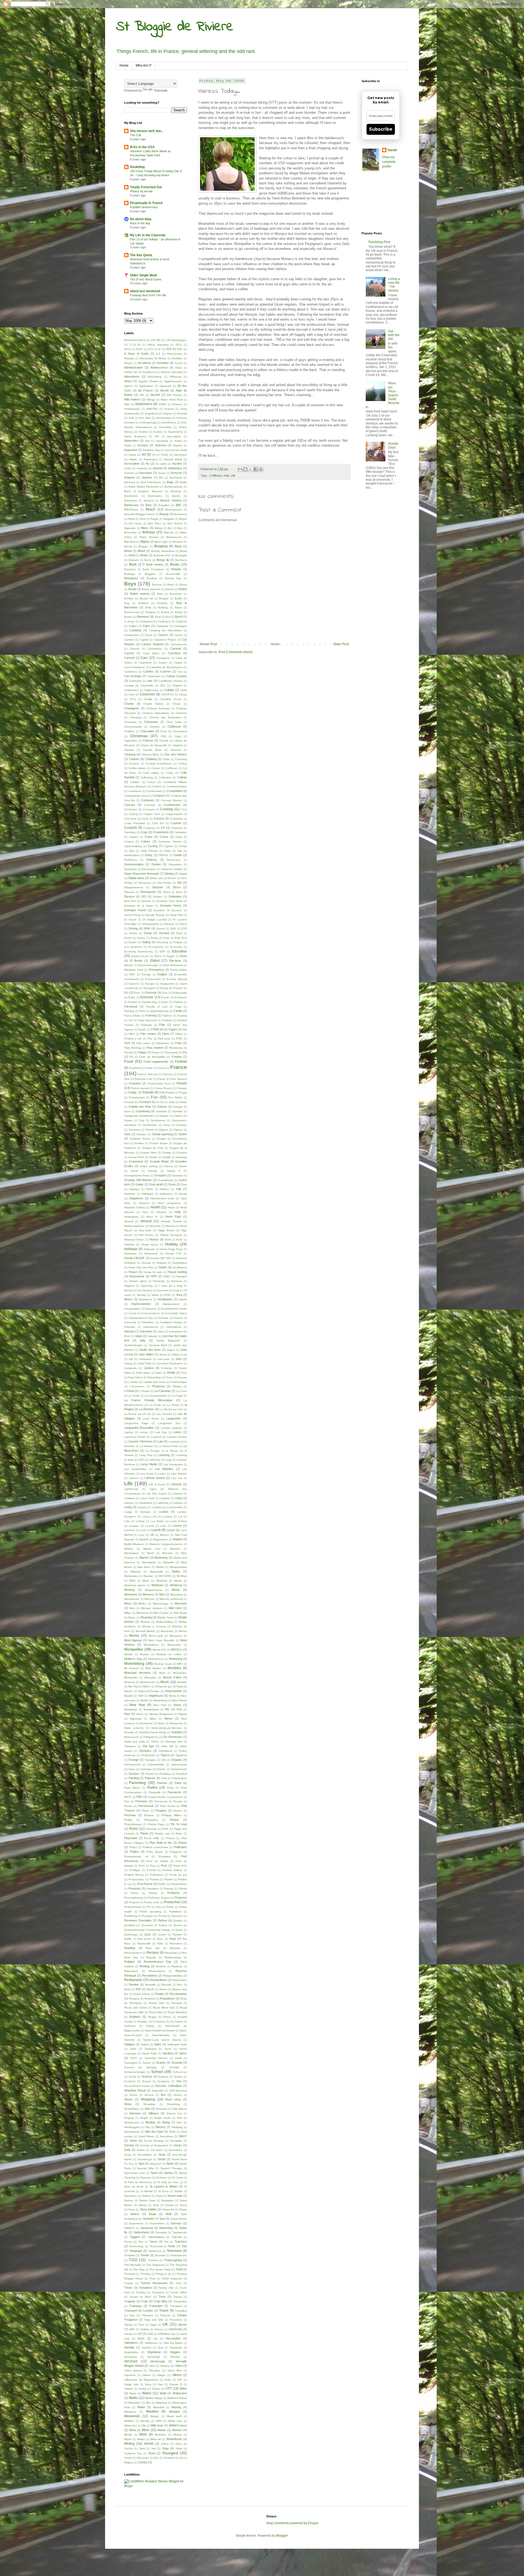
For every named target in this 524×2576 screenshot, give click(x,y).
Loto (127, 1521)
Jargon (171, 1350)
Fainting (129, 1011)
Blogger (143, 546)
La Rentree (147, 1409)
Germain (182, 1125)
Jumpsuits (130, 1368)
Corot (145, 819)
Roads (160, 1994)
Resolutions (150, 1976)
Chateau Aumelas (158, 708)
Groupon (160, 1175)
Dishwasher (148, 892)
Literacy (129, 1503)
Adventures (132, 376)
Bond (148, 560)
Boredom (130, 569)
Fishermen (163, 1043)
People (178, 1801)
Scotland (130, 2081)
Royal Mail (156, 2012)
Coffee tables (137, 768)
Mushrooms (148, 1682)
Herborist (155, 1226)
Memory (148, 1594)
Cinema (148, 740)
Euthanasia (180, 993)
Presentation (179, 1884)
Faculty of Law (157, 1007)
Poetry (183, 1843)
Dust (179, 933)
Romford (150, 1999)
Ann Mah (145, 418)
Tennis (145, 2255)
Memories (131, 1594)
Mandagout (131, 1553)
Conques (149, 809)
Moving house (163, 1664)
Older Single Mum (144, 275)
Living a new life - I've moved (394, 285)
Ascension (180, 455)
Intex (161, 1332)
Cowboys (149, 828)
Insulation (148, 1322)
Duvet (154, 938)
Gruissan (177, 1175)
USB (150, 2334)
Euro (137, 993)
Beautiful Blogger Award (139, 514)
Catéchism (154, 676)
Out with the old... (394, 335)
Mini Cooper (161, 1613)
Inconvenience (151, 1313)
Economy (176, 947)
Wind (132, 2430)
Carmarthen (155, 649)
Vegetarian (154, 2352)
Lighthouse (131, 1489)
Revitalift (150, 1985)
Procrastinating (134, 1898)
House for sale (153, 1272)
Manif (150, 1553)
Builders (143, 603)
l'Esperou (158, 1386)
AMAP (163, 404)
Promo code (151, 1902)
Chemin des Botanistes (165, 717)
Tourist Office (178, 2292)
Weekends (132, 2416)
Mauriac (148, 1576)
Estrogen (149, 988)
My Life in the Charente (148, 235)
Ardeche (161, 445)
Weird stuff (174, 2416)
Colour (151, 782)
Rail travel (144, 1939)
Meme (176, 1590)
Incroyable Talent (176, 1313)
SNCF (183, 2136)
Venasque (131, 2357)
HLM (168, 1240)
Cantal (178, 635)
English (162, 974)
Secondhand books (137, 2086)
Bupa (178, 607)
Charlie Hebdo (153, 704)
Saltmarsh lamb (177, 2044)
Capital (144, 640)
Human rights (138, 1281)
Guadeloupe (166, 1180)
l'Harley (177, 1386)
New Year (137, 1705)
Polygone (176, 1852)
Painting (134, 1778)
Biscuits (169, 532)
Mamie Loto (152, 1549)
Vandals (129, 2347)
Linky (179, 1498)
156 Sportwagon (176, 340)
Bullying (163, 607)
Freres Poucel (163, 1088)
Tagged (135, 2237)
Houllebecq (180, 1267)
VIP (180, 2380)
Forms (149, 1068)
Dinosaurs (145, 883)
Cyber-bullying (133, 846)
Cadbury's (164, 621)
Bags (170, 482)
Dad (132, 851)
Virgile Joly (131, 2384)
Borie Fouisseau (154, 569)
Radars (177, 1934)
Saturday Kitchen (156, 2058)
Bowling (152, 578)
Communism (154, 791)
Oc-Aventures (173, 1737)
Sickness (161, 2109)
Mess (128, 1603)
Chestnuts (151, 722)
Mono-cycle (156, 1636)
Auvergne (146, 473)
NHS (179, 1709)
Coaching (181, 759)
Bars (149, 505)
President (153, 1889)
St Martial (147, 2191)
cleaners (176, 750)
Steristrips (167, 2200)
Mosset (145, 1654)
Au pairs (161, 464)
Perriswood (146, 1806)
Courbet (176, 823)
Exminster (181, 997)
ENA (132, 974)
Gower (153, 1157)
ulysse (183, 2324)
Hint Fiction (146, 1235)
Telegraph (136, 2251)
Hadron (165, 1189)
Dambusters (132, 855)
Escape (150, 984)
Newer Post (208, 644)
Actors (179, 363)
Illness (128, 1299)
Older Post (341, 644)
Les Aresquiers (173, 1464)
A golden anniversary (144, 207)
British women (140, 594)
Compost (159, 796)
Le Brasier (147, 1446)
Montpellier (134, 1649)
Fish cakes (143, 1043)
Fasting (182, 1016)
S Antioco (159, 2021)
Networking (160, 1700)
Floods (128, 1052)
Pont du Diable (157, 1861)
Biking (159, 528)
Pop (153, 1866)
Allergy (151, 400)
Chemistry (130, 722)
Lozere (177, 1526)
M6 (152, 1535)
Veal (160, 2348)
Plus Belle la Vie (161, 1843)
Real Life (153, 1948)
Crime (149, 837)
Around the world (176, 450)
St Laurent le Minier (164, 2186)
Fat (131, 1020)
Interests (130, 1327)
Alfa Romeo (175, 395)
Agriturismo (146, 386)
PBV (139, 1797)
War (148, 2403)
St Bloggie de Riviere (175, 27)
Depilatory (130, 869)
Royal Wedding (177, 2012)
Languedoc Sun (169, 1423)
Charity (129, 704)
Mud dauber (154, 1668)
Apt (147, 441)
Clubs (166, 759)
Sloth (172, 2132)
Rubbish (135, 2017)
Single (144, 2118)
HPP (154, 1276)
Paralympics (179, 1778)
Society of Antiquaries (154, 2145)
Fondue (177, 1057)
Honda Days (393, 446)
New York (160, 1705)
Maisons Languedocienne (166, 1544)
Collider (135, 782)
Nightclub (136, 1719)
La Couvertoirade (156, 1396)
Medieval (176, 1585)
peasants (177, 1797)
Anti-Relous (169, 422)
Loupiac (134, 1526)
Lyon (142, 1535)
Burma (165, 612)
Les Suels (147, 1474)
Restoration (180, 1980)
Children (129, 731)
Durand (164, 933)
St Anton (162, 2178)
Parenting (137, 1783)
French (182, 1083)
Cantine (129, 640)
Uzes (141, 2338)
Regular (151, 1957)
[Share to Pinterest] (261, 469)
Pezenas (130, 1815)
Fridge (133, 1092)
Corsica (159, 818)
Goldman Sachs (140, 1139)
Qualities (130, 1925)
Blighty (145, 542)
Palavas (150, 1778)
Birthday (149, 532)
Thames (153, 2260)
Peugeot (161, 1810)
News (177, 1705)
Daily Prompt (149, 851)
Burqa (179, 612)
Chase (177, 704)
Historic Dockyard (171, 1235)
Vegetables (131, 2352)
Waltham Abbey (177, 2398)
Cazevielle (147, 685)
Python (162, 1920)
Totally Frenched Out (146, 187)
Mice (132, 1608)
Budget (164, 598)
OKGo (155, 1742)
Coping (133, 814)
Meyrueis (181, 1603)
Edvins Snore (140, 956)
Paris (178, 1783)
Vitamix (129, 2389)
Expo (165, 1002)
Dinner (172, 878)
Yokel (179, 2448)
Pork (164, 1866)
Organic (177, 1760)
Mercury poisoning (171, 1599)
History (154, 1239)
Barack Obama (171, 500)
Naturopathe (174, 1691)
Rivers (163, 1989)
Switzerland (141, 2232)
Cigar (178, 736)
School (157, 2072)
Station (146, 2196)
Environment (153, 979)
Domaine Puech (135, 910)
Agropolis (165, 386)
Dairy (167, 851)
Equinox (134, 984)
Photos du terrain (141, 191)
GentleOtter (150, 1125)
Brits (160, 594)
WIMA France (178, 2425)
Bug (127, 603)
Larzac (144, 1432)
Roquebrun (167, 1998)
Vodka (143, 2389)
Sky (148, 2127)
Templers (130, 2255)
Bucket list (146, 598)
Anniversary (164, 418)
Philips (128, 1820)
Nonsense (146, 1723)
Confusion (131, 809)
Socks (178, 2145)
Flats (178, 1043)
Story (132, 2209)
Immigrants (165, 1299)
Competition (175, 791)
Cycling (153, 846)
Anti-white (165, 427)
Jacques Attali (158, 1345)
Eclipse (178, 942)
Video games (133, 2370)
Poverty (154, 1879)
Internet (129, 1331)
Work (143, 2434)
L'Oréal (129, 1391)
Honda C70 (173, 1253)
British (183, 589)
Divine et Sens (173, 892)
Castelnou (131, 672)
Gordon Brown (159, 1143)
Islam (139, 1336)
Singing (129, 2118)
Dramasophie (151, 924)
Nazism (129, 1696)
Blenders (130, 542)
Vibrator (165, 2366)
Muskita (182, 1682)
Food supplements (156, 1062)
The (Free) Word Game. (146, 279)
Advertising (155, 377)
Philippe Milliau (172, 1815)
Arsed (132, 455)
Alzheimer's (144, 404)
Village (161, 2375)
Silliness (154, 2113)
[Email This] (240, 469)
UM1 (132, 2329)
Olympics (145, 1751)
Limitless (129, 1498)
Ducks (133, 933)
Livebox (178, 1503)
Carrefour (174, 653)
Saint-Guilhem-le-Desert (160, 2030)
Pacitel (150, 1774)
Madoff (144, 1539)
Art (144, 455)
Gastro (128, 1120)
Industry (163, 1318)
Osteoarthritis (156, 1764)
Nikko (153, 1719)
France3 (168, 1074)
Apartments (175, 432)
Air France (145, 390)
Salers (145, 2044)
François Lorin (144, 1079)
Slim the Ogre (154, 2132)
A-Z (158, 354)
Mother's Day (133, 1659)
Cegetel (177, 685)
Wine (145, 2430)
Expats (133, 1002)
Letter (162, 1474)
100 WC (156, 340)
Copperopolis (174, 814)
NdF (141, 1696)
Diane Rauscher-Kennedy (142, 874)
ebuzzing (162, 942)
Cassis (178, 663)
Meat (146, 1581)
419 (169, 349)
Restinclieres (158, 1980)
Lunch (156, 1530)
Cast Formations (134, 667)
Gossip (166, 1153)
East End (181, 938)
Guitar (139, 1184)
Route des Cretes (136, 2008)
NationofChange (149, 1691)
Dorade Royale (155, 915)
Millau (128, 1613)
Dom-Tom (130, 901)
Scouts (147, 2081)
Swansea (147, 2228)
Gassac (164, 1116)
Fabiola (178, 1002)
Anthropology (148, 422)
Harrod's (144, 1203)
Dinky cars (156, 878)
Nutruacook (131, 1737)
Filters (179, 1034)
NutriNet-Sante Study (153, 1732)
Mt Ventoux (132, 1668)
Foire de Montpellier (152, 1057)
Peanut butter (157, 1797)
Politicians (180, 1847)
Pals (164, 1778)
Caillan (133, 626)
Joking (128, 1363)
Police (133, 1847)
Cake (146, 626)
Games (162, 1107)
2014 (127, 349)
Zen (156, 2458)
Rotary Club (157, 2003)
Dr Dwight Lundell (155, 920)
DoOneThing (132, 915)
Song (128, 2155)
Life (233, 476)
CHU (163, 736)
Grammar (181, 1157)
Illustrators (145, 1299)
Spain (170, 2163)
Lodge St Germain (137, 1512)
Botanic (176, 569)
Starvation (131, 2196)
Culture (146, 841)
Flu (185, 1052)
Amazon (177, 404)
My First (133, 1686)
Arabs (128, 445)
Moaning (146, 1617)
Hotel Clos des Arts (141, 1267)
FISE (179, 1039)
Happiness (136, 1198)
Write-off (156, 2439)
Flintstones (176, 1048)
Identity (141, 1295)
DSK (173, 929)
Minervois (142, 1613)
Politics (135, 1852)
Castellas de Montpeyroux (166, 667)
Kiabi (159, 1373)
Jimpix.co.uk (179, 1354)
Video (179, 2366)
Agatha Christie (148, 381)
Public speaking (150, 1912)
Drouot (161, 929)
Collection (165, 777)
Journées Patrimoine (170, 1363)
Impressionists (141, 1304)
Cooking (166, 809)
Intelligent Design (171, 1322)
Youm (152, 2453)
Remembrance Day (158, 1962)
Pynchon (177, 1916)
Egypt (171, 956)
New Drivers (180, 1700)
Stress (183, 2209)
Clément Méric (150, 754)
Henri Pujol (173, 1217)
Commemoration (177, 786)
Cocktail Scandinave (159, 763)
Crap (144, 832)
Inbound (151, 1309)
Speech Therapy (171, 2168)
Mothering (175, 1659)
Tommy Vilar (166, 2288)
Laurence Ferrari (135, 1437)
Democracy (174, 860)
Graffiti (166, 1157)
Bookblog (137, 167)
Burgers (151, 612)
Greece (168, 1166)
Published (175, 1912)
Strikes (135, 2214)
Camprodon (132, 635)
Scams (161, 2063)
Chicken (155, 727)
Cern (132, 694)
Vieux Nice (175, 2370)
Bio (170, 528)
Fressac (182, 1088)
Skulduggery (132, 2127)
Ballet (183, 482)
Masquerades (178, 1567)
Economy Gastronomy (139, 951)
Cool (184, 809)
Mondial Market (145, 1631)
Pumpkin (148, 1916)
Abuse (128, 363)
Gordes (139, 1143)
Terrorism (160, 2255)
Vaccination (173, 2338)
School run (180, 2072)
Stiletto (143, 2205)
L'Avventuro (137, 1386)
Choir (163, 731)
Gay (142, 1120)
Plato (179, 1834)
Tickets (129, 2283)
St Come (177, 2178)
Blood (141, 551)
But (168, 617)
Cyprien (169, 846)
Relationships (173, 1957)
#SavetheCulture (135, 340)
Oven (132, 1769)
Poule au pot (178, 1875)
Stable (178, 2191)
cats (150, 681)
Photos (174, 1820)
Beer (143, 519)
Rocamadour (178, 1994)
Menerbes (177, 1595)
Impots (183, 1299)
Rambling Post (379, 242)
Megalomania (153, 1590)
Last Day (161, 1432)
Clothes (134, 759)
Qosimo (178, 1921)
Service (149, 2095)
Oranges (150, 1760)
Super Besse (179, 2219)
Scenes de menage (140, 2067)
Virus (148, 2384)
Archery (143, 445)
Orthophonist (132, 1764)
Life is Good (157, 1484)
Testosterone (179, 2255)
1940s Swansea (158, 345)
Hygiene (129, 1286)
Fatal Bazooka (147, 1020)
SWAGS (129, 2228)
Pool (142, 1866)
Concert (129, 805)
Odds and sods (135, 1742)
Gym (184, 1184)
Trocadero (176, 2320)
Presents (135, 1888)
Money (134, 1636)
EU (126, 993)
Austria (157, 468)
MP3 (180, 1664)
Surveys (176, 2223)
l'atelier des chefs (154, 1382)
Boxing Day (173, 578)
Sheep (178, 2095)
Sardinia (168, 2053)
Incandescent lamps (174, 1309)
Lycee (171, 1530)
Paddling (165, 1774)
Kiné (184, 1373)
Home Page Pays (171, 1249)
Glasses (141, 1134)
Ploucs (170, 1838)
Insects (178, 1318)
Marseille (168, 1562)
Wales (147, 2393)
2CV (150, 349)
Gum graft (156, 1184)
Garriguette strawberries (139, 1116)
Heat (145, 1212)
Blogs (178, 546)
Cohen (156, 768)
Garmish (177, 1111)
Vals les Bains (173, 2343)
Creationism (161, 832)
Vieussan (155, 2370)
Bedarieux (181, 514)
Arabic (178, 441)
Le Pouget (153, 1451)
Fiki (185, 1029)
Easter (133, 942)
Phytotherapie (133, 1824)
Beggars (169, 519)
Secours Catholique (169, 2086)
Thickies (145, 2274)
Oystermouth (179, 1769)
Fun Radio (175, 1097)
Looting (167, 1516)
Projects (134, 1902)
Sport (154, 2173)
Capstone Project (165, 640)
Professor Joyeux (159, 1898)
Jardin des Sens (150, 1350)
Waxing (176, 2407)
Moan (132, 1617)
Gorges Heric (148, 1153)
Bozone (157, 585)
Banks (176, 496)
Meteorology (161, 1604)
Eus (165, 993)
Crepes (134, 837)
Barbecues (131, 505)
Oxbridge (146, 1769)
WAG (183, 2389)
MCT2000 (165, 1576)
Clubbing (151, 759)
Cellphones (151, 690)
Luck (143, 1530)
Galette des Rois (140, 1107)
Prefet (162, 1884)
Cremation (181, 832)
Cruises (129, 842)
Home (124, 65)
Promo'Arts (172, 1902)
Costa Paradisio (135, 823)
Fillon (132, 1034)
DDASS (163, 855)
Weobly (145, 2421)
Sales (158, 2044)
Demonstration (134, 864)
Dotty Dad (176, 915)
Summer (149, 2219)
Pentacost (161, 1801)
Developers (149, 869)
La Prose (173, 1405)
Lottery (140, 1521)
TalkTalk (177, 2237)
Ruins (167, 2017)
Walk (163, 2393)
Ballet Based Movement (144, 487)
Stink (156, 2205)
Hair (226, 476)
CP (163, 828)
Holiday (172, 1244)
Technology (136, 2246)
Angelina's (151, 413)
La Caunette (163, 1391)
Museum (129, 1682)
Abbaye (129, 358)
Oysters (134, 1774)
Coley (170, 773)
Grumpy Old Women (138, 1180)
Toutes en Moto (140, 2297)
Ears (166, 938)
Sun (162, 2219)
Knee (169, 1377)
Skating (150, 2122)
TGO (133, 2260)
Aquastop (162, 441)
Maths (176, 1571)
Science (147, 2076)
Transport (176, 2306)
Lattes (177, 1432)
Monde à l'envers (154, 1626)
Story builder (148, 2209)
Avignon (129, 477)
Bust (158, 617)
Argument (131, 450)
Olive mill (167, 1746)
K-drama (167, 1368)
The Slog (139, 2269)
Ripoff (150, 1989)
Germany (134, 1130)
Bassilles (164, 505)
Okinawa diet (174, 1742)
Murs (162, 1673)
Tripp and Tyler (154, 2320)
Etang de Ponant (171, 988)
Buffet (178, 598)
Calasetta (162, 626)
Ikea (179, 1295)
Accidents (144, 363)
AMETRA (152, 409)
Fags (178, 1007)
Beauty (164, 514)
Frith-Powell (167, 1093)
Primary (169, 1889)
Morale (128, 1654)
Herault (129, 1221)
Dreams (169, 924)
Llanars (142, 1507)
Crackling (130, 832)
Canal (148, 635)
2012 (179, 345)
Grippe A (174, 1171)
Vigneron (130, 2375)
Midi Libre (175, 1608)
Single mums (162, 2118)
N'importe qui (163, 1686)
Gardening (143, 1111)
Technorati (156, 2246)
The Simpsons (155, 2265)
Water (141, 2407)
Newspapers (151, 1709)
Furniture (145, 1102)
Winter (162, 2430)
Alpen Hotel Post (172, 400)
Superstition (157, 2223)
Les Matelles (164, 1469)
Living (128, 1507)
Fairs (142, 1011)
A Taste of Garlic (136, 354)
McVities (182, 1576)
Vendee (175, 2357)
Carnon (129, 653)
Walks (133, 2398)
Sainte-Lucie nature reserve (162, 2040)
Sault (178, 2058)
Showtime (149, 2104)
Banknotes (131, 496)
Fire (150, 1039)
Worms (178, 2435)
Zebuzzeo (143, 2458)
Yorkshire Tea (133, 2453)
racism (162, 1934)
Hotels (163, 1267)
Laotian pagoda (172, 1428)
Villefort (177, 2375)
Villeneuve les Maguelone (141, 2380)
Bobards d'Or (162, 555)
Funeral (129, 1102)
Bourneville (173, 574)
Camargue (180, 626)
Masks (160, 1567)
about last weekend (145, 291)
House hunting (177, 1272)
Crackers (177, 828)
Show (128, 2104)
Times (128, 2288)
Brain (171, 585)
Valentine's (131, 2343)
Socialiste (176, 2141)
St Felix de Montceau (138, 2182)
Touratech (158, 2292)
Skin (179, 2122)
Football (181, 1062)
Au (148, 464)
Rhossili (166, 1985)
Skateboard (132, 2122)
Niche (140, 1714)
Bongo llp (163, 560)
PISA (165, 1829)
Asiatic (133, 459)
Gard (127, 1111)
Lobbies (157, 1507)
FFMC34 (157, 1029)
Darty (149, 855)
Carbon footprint (152, 644)
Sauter (147, 2063)
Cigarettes (131, 741)
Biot (180, 528)
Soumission (145, 2155)
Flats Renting (133, 1048)
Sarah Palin (149, 2053)
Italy (143, 1340)
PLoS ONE (152, 1838)
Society (129, 2145)
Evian (132, 997)
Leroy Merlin (149, 1464)
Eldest (155, 961)
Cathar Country (177, 676)
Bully (148, 607)
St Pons (163, 2191)
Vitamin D (176, 2384)
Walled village (154, 2398)
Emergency (156, 970)
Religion (129, 1962)
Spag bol (155, 2164)
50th (180, 349)
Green (183, 1166)
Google (161, 1139)
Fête (162, 1025)
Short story (173, 2099)
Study (153, 2214)
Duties (141, 938)
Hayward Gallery (135, 1207)
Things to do (163, 2274)
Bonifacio (181, 560)
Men (162, 1594)
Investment (176, 1332)
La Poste (155, 1405)
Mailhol (178, 1539)
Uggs (153, 2325)
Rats (160, 1943)
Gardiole (161, 1111)
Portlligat (135, 1870)
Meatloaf (162, 1581)
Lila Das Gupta (156, 1494)
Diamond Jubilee (172, 869)
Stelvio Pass (147, 2200)
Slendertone (132, 2132)
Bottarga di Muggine (140, 574)
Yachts (128, 2448)
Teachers (181, 2242)
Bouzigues (131, 578)
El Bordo (136, 961)
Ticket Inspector (172, 2278)
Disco (177, 887)
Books (175, 564)
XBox (179, 2444)
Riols (127, 1989)
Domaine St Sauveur (168, 910)
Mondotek (167, 1631)
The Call (135, 135)
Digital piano (136, 878)
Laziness (174, 1441)
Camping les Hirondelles (165, 630)
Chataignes (132, 708)
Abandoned (175, 354)
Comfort (156, 786)
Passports (174, 1792)
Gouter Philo (136, 1157)
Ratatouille (144, 1943)
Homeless (130, 1253)
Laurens (156, 1437)
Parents (162, 1783)
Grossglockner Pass (137, 1175)
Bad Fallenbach (151, 482)
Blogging (161, 546)
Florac (156, 1052)
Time (178, 2283)
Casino (163, 663)
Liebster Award (154, 1478)
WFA (159, 2421)
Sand (168, 2049)
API (157, 436)
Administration (133, 367)
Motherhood (156, 1659)
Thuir (152, 2278)
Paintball (181, 1774)
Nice (127, 1714)
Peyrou (178, 1811)
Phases (149, 1815)
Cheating (136, 717)
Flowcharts (171, 1052)
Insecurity (130, 1322)
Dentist (156, 864)
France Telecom (148, 1074)
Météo (142, 1604)
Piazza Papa (156, 1824)
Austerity (142, 468)
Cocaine (134, 763)
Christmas (139, 736)
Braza (183, 585)
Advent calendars (172, 372)
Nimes (169, 1719)
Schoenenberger (135, 2072)
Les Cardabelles (135, 1469)
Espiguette (167, 984)
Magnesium (161, 1539)
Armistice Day (151, 450)
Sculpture (163, 2081)
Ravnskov (176, 1943)
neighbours (156, 1696)
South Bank (179, 2159)
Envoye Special (177, 979)
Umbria (145, 2329)
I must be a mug (171, 1286)
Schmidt (174, 2067)
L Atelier (133, 1382)
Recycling (171, 1953)
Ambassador (132, 409)
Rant (173, 1939)
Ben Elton (155, 523)
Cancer (163, 635)
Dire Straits (164, 883)
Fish (127, 1043)
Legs (169, 1460)
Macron (165, 1535)
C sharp (129, 621)
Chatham (181, 713)
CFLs (133, 699)
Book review (155, 564)
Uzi (156, 2339)
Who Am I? (144, 65)
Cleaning (130, 754)
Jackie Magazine (168, 1341)
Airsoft (164, 390)
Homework (151, 1253)
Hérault (146, 1221)
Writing (129, 2444)
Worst (128, 2439)
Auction (177, 464)
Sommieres (175, 2150)
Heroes (170, 1226)
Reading (130, 1948)
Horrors (146, 1263)
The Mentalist (133, 2265)
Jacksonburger (133, 1345)
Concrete (150, 805)
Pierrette (151, 1829)
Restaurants (133, 1980)
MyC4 (147, 1686)
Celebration (131, 690)
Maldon (129, 1549)
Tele (184, 2246)
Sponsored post (135, 2173)
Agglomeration (173, 381)
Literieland (145, 1503)
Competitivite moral (136, 796)
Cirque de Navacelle (154, 745)
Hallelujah (148, 1194)
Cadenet (181, 621)
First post (164, 1039)
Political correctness (155, 1847)
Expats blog (149, 1002)
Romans (134, 1999)
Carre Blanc (151, 653)
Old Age (148, 1746)
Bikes (145, 528)
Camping (135, 630)
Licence (134, 1478)
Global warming (162, 1134)
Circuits (164, 741)
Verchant (131, 2361)
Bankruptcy (155, 496)
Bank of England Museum (143, 491)
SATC (134, 2058)
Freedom (135, 1083)
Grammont (136, 1161)
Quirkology (131, 1934)
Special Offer (146, 2168)
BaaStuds (176, 478)
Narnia (128, 1691)
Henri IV (152, 1217)
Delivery (152, 860)
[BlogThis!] (245, 469)
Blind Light (161, 542)
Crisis (179, 837)
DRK (147, 928)
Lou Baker (157, 1521)
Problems (174, 1893)
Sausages (131, 2063)
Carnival (175, 649)
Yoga (165, 2448)
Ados (178, 368)
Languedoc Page (136, 1423)
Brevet (170, 589)
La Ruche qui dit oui (137, 1414)
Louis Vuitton (178, 1521)
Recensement (133, 1953)
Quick (179, 1930)
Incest (132, 1313)
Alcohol (155, 395)
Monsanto (176, 1636)
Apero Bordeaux (135, 436)
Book (133, 564)
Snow (133, 2141)
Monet (183, 1631)
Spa (141, 2163)
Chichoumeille (133, 727)
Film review (148, 1034)
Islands (153, 1336)
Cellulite (169, 690)
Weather (152, 2411)
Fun (154, 1097)
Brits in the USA (142, 147)
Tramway (135, 2306)
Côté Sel (158, 823)
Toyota (178, 2297)
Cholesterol (180, 731)
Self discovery (178, 2091)
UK (165, 2324)
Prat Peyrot (145, 1884)
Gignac (178, 1130)
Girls (127, 1134)
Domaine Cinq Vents (169, 901)
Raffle (128, 1939)
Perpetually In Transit (146, 203)
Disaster (158, 887)
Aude (128, 468)
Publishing (131, 1916)
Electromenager (148, 965)
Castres (166, 671)
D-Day (183, 846)
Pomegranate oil (136, 1856)
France (179, 1067)
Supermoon (136, 2223)
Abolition (177, 358)
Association (132, 464)
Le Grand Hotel (168, 1446)
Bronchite (176, 594)
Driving (133, 928)
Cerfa (184, 690)
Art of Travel (160, 455)
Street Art (168, 2209)
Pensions (142, 1801)
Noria (161, 1723)
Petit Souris (168, 1806)
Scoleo (178, 2077)
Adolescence (159, 367)
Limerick (177, 1494)
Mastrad (136, 1572)
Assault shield (173, 459)
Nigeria (183, 1714)
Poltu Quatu (155, 1852)
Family (178, 1011)
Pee (127, 1801)
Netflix (144, 1700)
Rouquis (177, 2003)
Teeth (172, 2246)
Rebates (175, 1948)
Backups (130, 482)
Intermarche (151, 1327)
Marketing (161, 1558)
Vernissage (158, 2361)
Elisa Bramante (173, 965)
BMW (132, 555)
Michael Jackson (152, 1608)
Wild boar (157, 2425)
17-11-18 (135, 345)
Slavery (160, 2127)
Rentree (161, 1966)
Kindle (171, 1373)
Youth (128, 2458)
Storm (183, 2205)
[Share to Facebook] (256, 469)
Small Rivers (146, 2136)
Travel (164, 2311)
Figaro (173, 1029)
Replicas (177, 1966)
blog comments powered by (292, 2523)
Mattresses (131, 1576)
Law (160, 1441)
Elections (175, 961)
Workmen (160, 2435)
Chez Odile (174, 722)
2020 (139, 349)
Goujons (182, 1153)
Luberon (129, 1530)
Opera (165, 1755)
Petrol (145, 1811)
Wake (133, 2393)
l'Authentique (179, 1382)
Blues (183, 551)
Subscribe (381, 129)
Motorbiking (134, 1663)
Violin (168, 2380)
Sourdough (145, 2159)
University (175, 2329)
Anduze (169, 409)
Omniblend (165, 1751)
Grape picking (149, 1166)
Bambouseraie (173, 487)
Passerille (155, 1792)
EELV (158, 956)
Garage (178, 1107)
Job (131, 1359)
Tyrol (141, 2325)
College (182, 777)
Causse (129, 685)
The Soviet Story (160, 2269)
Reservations (157, 1971)
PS (148, 1907)
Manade (175, 1549)
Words (128, 2435)
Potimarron (157, 1875)
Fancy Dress (132, 1016)
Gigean (163, 1130)
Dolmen (158, 897)
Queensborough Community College (147, 1930)
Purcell (163, 1916)
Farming (151, 1015)
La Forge (177, 1396)
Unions (159, 2329)
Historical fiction (134, 1240)
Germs (150, 1130)
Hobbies (129, 1244)
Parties (152, 1788)
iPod (127, 1336)
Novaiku (129, 1732)
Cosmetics (176, 819)
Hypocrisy (147, 1286)
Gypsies (134, 1189)
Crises (164, 837)
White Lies (175, 2421)
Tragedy (130, 2301)
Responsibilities (173, 1976)
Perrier (128, 1806)
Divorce (129, 896)
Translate (161, 91)
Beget (155, 519)
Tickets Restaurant (154, 2283)
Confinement (172, 805)
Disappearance (134, 887)
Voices (156, 2389)
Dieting (169, 874)
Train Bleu (160, 2301)
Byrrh (179, 617)
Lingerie (165, 1498)
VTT (169, 2389)
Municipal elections (137, 1673)
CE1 (163, 685)
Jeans (163, 1354)
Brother (129, 598)
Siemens (135, 2113)
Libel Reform (179, 1474)
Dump (148, 933)
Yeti (154, 2448)
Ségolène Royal (135, 2090)
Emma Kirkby (179, 970)
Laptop (129, 1432)
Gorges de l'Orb (153, 1148)
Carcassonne (179, 644)
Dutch (128, 938)
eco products (133, 947)
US (140, 2334)
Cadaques (146, 621)
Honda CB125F (134, 1258)
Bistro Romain (149, 537)
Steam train (175, 2196)
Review (134, 1985)
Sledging (177, 2127)
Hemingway (131, 1217)
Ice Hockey (145, 1290)
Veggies (175, 2352)
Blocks (128, 546)
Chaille (148, 699)
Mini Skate (181, 1613)
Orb (164, 1760)
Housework (137, 1276)
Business (143, 617)
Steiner (129, 2200)
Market (144, 1558)
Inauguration (132, 1309)
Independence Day (141, 1318)
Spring (168, 2173)
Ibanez (129, 1290)
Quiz (148, 1934)
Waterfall (159, 2407)
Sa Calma (177, 2021)
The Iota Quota (141, 255)
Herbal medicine (134, 1226)
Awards (147, 477)
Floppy (142, 1052)
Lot (180, 1516)
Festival (167, 1020)
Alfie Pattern (132, 399)
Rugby (152, 2017)
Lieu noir (177, 1478)
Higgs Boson (166, 1230)
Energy (146, 974)
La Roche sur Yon (171, 1409)
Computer (148, 800)
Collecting (147, 777)
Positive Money (134, 1875)
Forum (161, 1068)
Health (155, 1207)
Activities (163, 363)
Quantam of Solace (154, 1925)
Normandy (176, 1723)
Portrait (151, 1870)
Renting (145, 1966)
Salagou (129, 2044)
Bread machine (151, 589)
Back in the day (140, 223)
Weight (155, 2416)
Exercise (147, 997)
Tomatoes (145, 2288)
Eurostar (151, 993)
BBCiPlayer (131, 509)
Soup (162, 2154)
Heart (171, 1207)
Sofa (127, 2150)
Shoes (128, 2099)
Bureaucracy (132, 612)
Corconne (130, 819)
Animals (182, 413)
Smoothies (166, 2136)
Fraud (161, 1079)
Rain (160, 1939)
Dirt (179, 883)
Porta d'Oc (180, 1866)
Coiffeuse (216, 476)
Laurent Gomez (177, 1437)
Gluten (183, 1134)
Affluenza (175, 377)
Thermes (130, 2274)
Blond (128, 551)
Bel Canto (135, 523)
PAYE (128, 1797)
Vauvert (146, 2348)
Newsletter (131, 1709)
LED (141, 1460)
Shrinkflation (132, 2109)
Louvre (150, 1526)
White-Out (130, 2426)
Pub (158, 1907)
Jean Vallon (146, 1354)
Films (166, 1034)
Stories (169, 2205)
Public (170, 1907)
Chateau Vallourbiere (156, 713)
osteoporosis (179, 1764)
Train (145, 2301)
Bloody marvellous (163, 551)
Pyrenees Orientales (138, 1920)
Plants (144, 1833)
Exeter (165, 997)
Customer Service (170, 842)
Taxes (153, 2242)
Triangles (147, 2315)
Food (129, 1061)
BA (161, 478)
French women (140, 1088)
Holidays (131, 1249)
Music (165, 1682)
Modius (145, 1622)
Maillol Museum (134, 1544)
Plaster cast (162, 1834)
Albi (142, 395)
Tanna (128, 2242)
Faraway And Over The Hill (148, 295)
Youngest (170, 2453)
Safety (150, 2026)
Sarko (183, 2053)
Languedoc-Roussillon (139, 1428)
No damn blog (141, 219)
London (163, 1512)
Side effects (179, 2109)
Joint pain (163, 1359)
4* (160, 349)
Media (178, 1581)
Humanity (159, 1281)
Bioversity (130, 532)
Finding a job (133, 1039)
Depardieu (175, 864)
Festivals (146, 1025)
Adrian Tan (131, 372)
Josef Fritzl (144, 1363)
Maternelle (156, 1572)
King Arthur (135, 1377)
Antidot (143, 432)
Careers (135, 649)
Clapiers (178, 745)
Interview (146, 1331)
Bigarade (130, 528)
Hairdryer (130, 1194)
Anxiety (158, 432)
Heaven (162, 1212)
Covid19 (130, 828)
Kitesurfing (154, 1377)
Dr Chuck (130, 920)
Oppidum (181, 1755)
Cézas (183, 694)
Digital (183, 874)
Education (179, 951)
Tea (166, 2242)
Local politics (175, 1507)
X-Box (165, 2444)
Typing (128, 2325)
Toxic (162, 2297)
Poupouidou (136, 1879)
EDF (162, 951)
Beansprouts (173, 509)
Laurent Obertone (140, 1441)
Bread (132, 589)
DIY (144, 896)
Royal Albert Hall (163, 2008)
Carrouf (129, 658)
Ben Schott (175, 523)
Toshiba (141, 2292)
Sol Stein (157, 2150)
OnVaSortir (148, 1755)
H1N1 (150, 1189)
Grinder (153, 1171)
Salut (133, 2049)
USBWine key (167, 2334)
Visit (160, 2384)
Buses (128, 617)
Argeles (178, 445)
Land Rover (151, 1419)
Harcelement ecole (163, 1198)
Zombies (169, 2458)
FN (131, 1057)
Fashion (167, 1016)
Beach (151, 509)
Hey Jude (145, 1230)
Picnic (134, 1829)
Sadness (130, 2026)
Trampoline (180, 2301)
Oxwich (161, 1769)
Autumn (129, 473)
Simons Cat (174, 2113)
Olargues (130, 1746)
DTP (184, 929)
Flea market (155, 1048)
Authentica (175, 468)
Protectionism (133, 1907)
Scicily (132, 2077)
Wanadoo (134, 2403)
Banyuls (149, 500)
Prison (135, 1893)
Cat (180, 672)
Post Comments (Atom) (236, 652)
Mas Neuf (144, 1567)
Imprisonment (171, 1304)
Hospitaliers (180, 1263)
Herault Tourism (171, 1221)
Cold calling (151, 773)
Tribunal (165, 2315)
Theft (179, 2269)
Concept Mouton (172, 800)
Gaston (178, 1116)
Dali (180, 851)
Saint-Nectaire (161, 2035)
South (162, 2159)
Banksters (130, 500)
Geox (167, 1125)
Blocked (178, 542)
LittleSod (163, 1503)
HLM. (179, 1240)
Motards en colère (169, 1654)
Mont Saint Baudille (161, 1640)
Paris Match (132, 1788)
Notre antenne (134, 1728)
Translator (156, 2306)
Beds (132, 519)
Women (177, 2430)
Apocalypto (174, 436)
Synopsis (161, 2232)
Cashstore (145, 663)
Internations (174, 1327)
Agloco (129, 386)
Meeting (129, 1590)
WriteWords (174, 2439)
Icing (176, 1290)
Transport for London (139, 2311)
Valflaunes (151, 2343)
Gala (172, 1102)
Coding (182, 763)
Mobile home (165, 1617)
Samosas (151, 2049)
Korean (182, 1377)
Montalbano (151, 1645)
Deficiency (131, 860)
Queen (178, 1925)
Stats (159, 2196)
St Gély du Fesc (168, 2182)
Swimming (166, 2228)
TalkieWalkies (156, 2237)
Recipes (153, 1953)
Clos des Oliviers (175, 754)
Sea (179, 2081)
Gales (183, 1102)
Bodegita (181, 555)
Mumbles (174, 1668)
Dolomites (175, 896)
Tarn (141, 2242)
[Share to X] (251, 469)
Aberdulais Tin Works (153, 358)
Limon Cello (147, 1498)
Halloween (166, 1194)
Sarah (392, 150)
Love (163, 1526)
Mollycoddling (164, 1622)
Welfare (129, 2421)
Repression (131, 1971)
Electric (129, 965)
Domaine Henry (171, 906)
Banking (176, 491)
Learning (164, 1455)
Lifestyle (176, 1484)
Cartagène (163, 658)
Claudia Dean (152, 750)
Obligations (151, 1737)
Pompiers (164, 1856)
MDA (132, 1581)
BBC (179, 505)
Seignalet (157, 2091)
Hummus (177, 1281)
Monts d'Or (159, 1650)
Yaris (142, 2448)
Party (170, 1788)
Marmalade (149, 1562)
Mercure (149, 1599)
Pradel (168, 1879)
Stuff (168, 2214)
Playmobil (130, 1838)
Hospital (161, 1263)
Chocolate (147, 731)
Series (133, 2095)
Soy (131, 2164)
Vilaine (146, 2375)
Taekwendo (180, 2232)
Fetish (142, 1029)
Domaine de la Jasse (139, 906)
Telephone (155, 2251)
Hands (183, 1194)
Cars (144, 658)
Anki (131, 418)
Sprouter (146, 2178)
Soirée (141, 2150)
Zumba (143, 2462)
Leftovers (155, 1460)
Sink (180, 2118)
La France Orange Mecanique (148, 1400)
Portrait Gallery (172, 1870)
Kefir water (143, 1373)
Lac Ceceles (164, 1414)
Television (174, 2251)
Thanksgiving (173, 2260)
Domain (146, 901)
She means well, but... (147, 131)
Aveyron (176, 473)
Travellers (181, 2311)
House (133, 1272)
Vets (152, 2366)
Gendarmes (158, 1120)
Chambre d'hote (171, 699)
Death (178, 855)
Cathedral (135, 681)
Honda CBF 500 (161, 1258)
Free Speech (179, 1079)
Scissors (163, 2077)
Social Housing (154, 2141)
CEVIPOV (168, 694)
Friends (148, 1092)
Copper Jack (152, 814)
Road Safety (142, 1994)
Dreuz (183, 924)
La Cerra (181, 1391)
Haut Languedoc (169, 1203)
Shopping (148, 2099)
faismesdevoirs (159, 1011)
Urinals (128, 2334)
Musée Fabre (172, 1677)
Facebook (131, 1006)
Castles (148, 671)
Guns (172, 1184)
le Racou (172, 1451)
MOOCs (177, 1649)
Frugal (183, 1093)
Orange (134, 1760)
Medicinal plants (135, 1585)
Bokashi (134, 560)
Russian (143, 2021)
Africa (128, 381)
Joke (179, 1359)
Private (153, 1893)
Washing (161, 2403)
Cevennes (147, 694)
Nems (172, 1696)
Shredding (173, 2104)
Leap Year (146, 1455)
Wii (144, 2426)
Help (178, 1212)
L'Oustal (144, 1391)
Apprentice (131, 441)
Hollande (149, 1249)
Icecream (163, 1290)
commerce (135, 791)
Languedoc (174, 1418)
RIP (138, 1989)
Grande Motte (159, 1161)
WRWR (149, 2444)
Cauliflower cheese (171, 681)
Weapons (130, 2412)
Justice (149, 1368)
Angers (167, 413)
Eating (146, 942)
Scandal (177, 2063)
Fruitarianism (137, 1097)
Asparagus (151, 459)
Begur (183, 519)
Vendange (154, 2357)
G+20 (160, 1102)
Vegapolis (176, 2348)
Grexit (134, 1171)
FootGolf (135, 1068)
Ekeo (184, 956)
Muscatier (150, 1677)
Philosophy (151, 1820)
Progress (181, 1897)
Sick (148, 2109)
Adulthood (149, 372)
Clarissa (129, 750)
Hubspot (182, 1276)
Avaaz (162, 473)
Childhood (174, 727)
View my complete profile (389, 162)
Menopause (132, 1599)
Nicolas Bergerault (161, 1714)
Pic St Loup (179, 1824)
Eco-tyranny (156, 947)
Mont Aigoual (133, 1640)
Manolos (167, 1553)
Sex (163, 2095)
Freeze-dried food (159, 1084)
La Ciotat (134, 1396)
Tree (132, 2315)
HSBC (167, 1276)
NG (167, 1709)
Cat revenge (133, 676)
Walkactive (180, 2393)
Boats (144, 555)
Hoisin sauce (150, 1244)
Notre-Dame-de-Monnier (166, 1728)
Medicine (157, 1585)
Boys (130, 584)
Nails (180, 1686)
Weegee (174, 2411)
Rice (180, 1985)
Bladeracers (174, 537)
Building (162, 603)
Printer (183, 1889)
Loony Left (149, 1516)
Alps (127, 404)
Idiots (155, 1295)
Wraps (141, 2439)
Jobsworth (145, 1359)
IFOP (167, 1295)
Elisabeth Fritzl (134, 970)
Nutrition (177, 1732)
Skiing (166, 2122)
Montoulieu (174, 1645)
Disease (129, 892)
